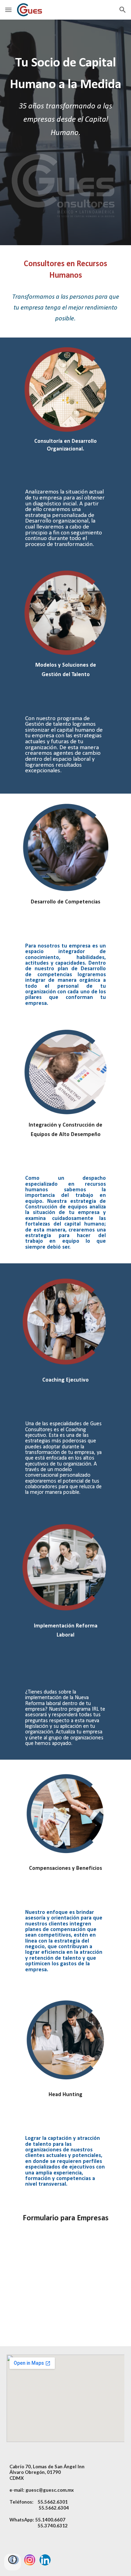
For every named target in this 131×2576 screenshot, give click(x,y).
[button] (8, 10)
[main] (66, 99)
